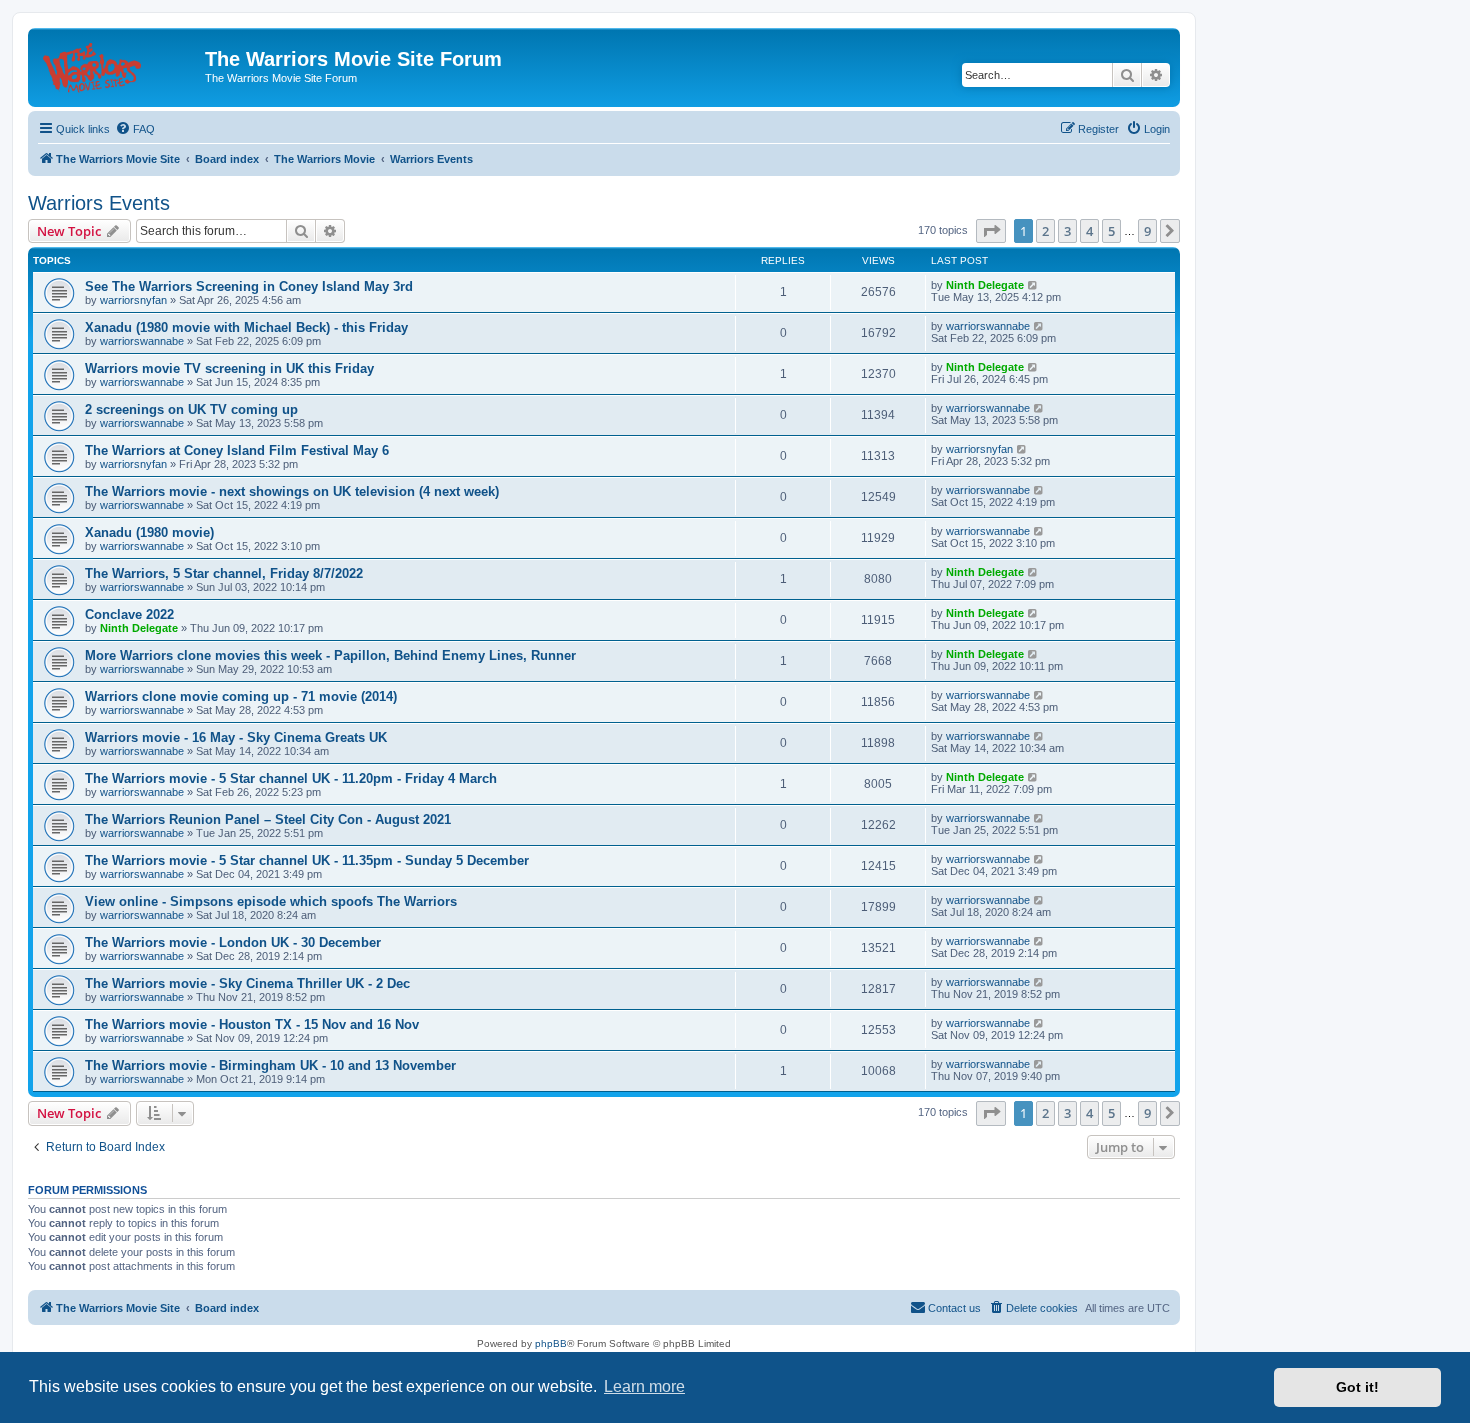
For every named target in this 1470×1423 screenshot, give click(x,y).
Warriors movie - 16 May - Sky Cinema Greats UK (236, 737)
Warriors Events (99, 203)
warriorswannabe (142, 341)
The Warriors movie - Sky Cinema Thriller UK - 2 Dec (247, 983)
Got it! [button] (1357, 1387)
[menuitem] (135, 129)
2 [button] (1045, 231)
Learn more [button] (644, 1386)
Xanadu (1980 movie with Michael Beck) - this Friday (246, 327)
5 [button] (1111, 231)
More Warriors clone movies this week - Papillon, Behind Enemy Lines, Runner (330, 655)
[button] (991, 231)
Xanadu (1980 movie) (149, 532)
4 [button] (1089, 231)
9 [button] (1147, 231)
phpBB (551, 1343)
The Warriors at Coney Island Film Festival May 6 (237, 450)
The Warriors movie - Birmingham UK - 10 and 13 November (270, 1065)
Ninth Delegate (985, 285)
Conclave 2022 (129, 614)
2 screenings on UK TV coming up (191, 409)
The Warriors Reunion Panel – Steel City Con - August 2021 (268, 819)
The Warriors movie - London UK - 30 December (233, 942)
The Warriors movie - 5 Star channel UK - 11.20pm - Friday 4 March (291, 778)
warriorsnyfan (133, 300)
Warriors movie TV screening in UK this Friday (229, 368)
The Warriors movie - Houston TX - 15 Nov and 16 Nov (252, 1024)
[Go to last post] (1033, 285)
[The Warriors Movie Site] (119, 65)
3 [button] (1067, 231)
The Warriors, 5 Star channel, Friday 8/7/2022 (224, 573)
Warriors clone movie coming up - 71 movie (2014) (241, 696)
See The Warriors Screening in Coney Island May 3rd (249, 286)
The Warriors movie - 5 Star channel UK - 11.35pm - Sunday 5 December (307, 860)
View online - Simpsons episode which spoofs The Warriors (271, 901)
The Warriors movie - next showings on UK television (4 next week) (292, 491)
